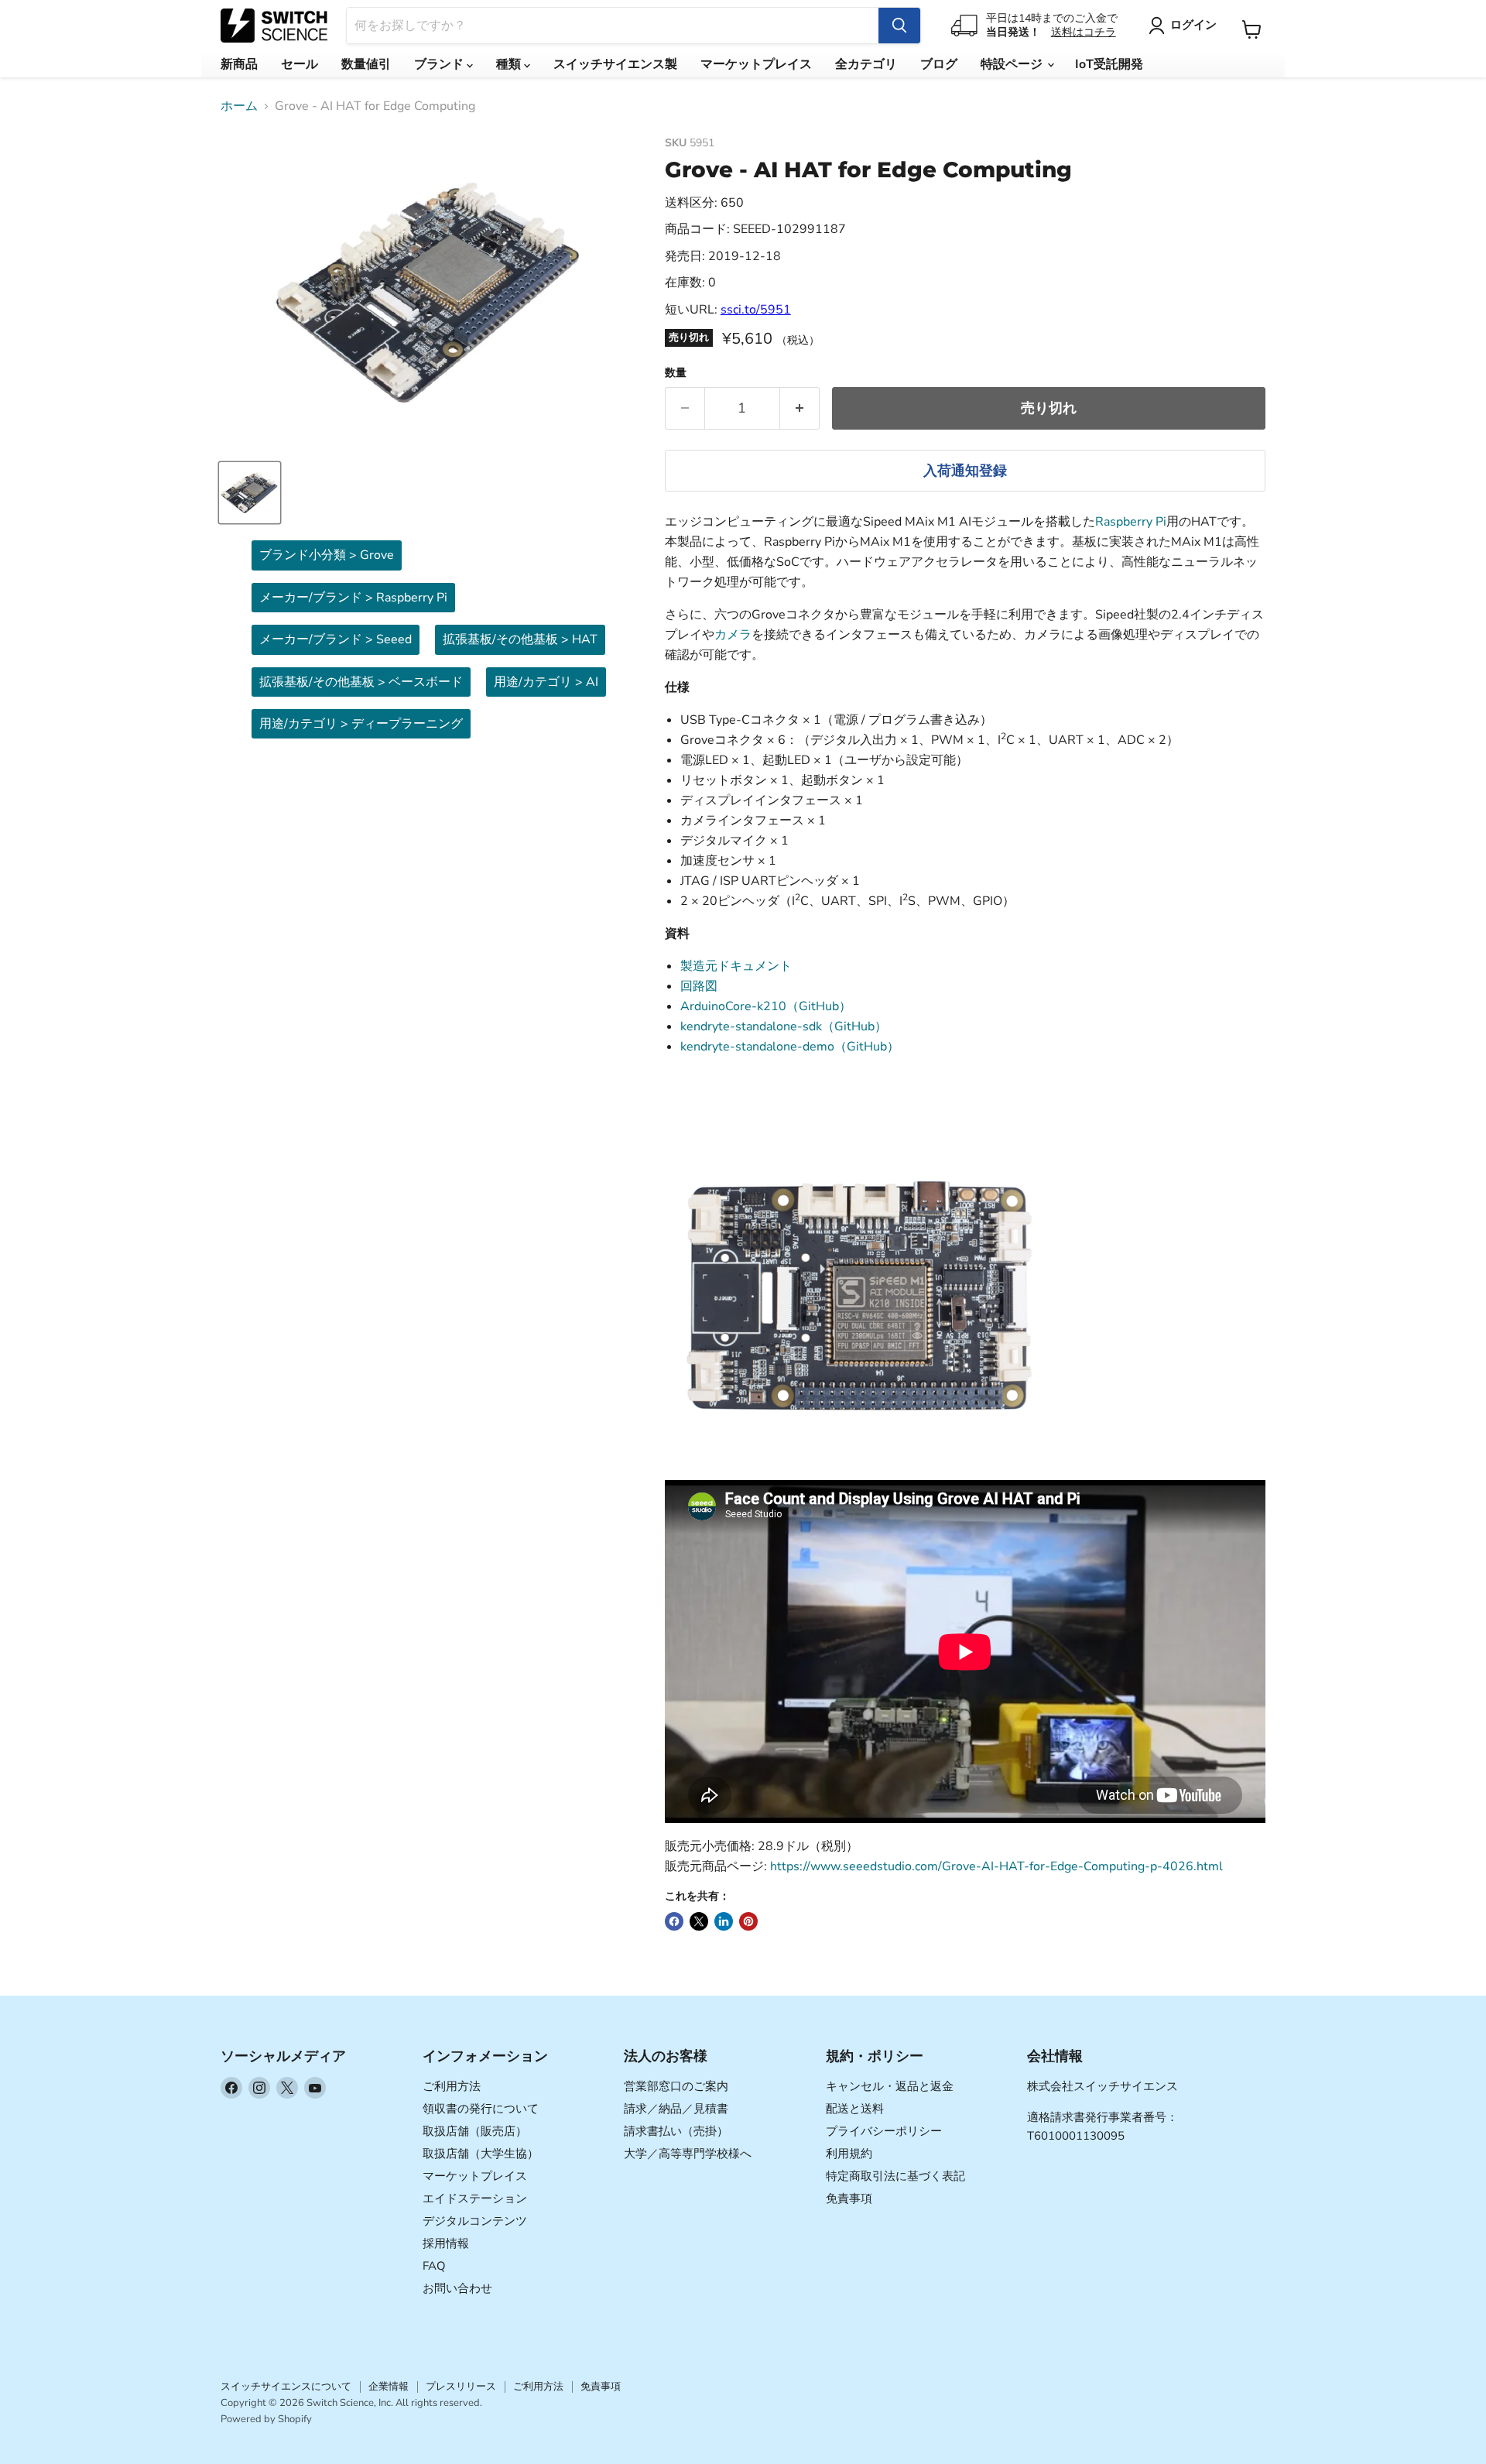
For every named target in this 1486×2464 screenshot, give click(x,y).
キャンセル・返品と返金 (890, 2086)
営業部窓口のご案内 (676, 2086)
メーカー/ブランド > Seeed (336, 639)
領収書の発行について (481, 2109)
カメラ (733, 635)
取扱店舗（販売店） (475, 2131)
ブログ (939, 64)
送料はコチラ (1084, 32)
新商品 (239, 64)
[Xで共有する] (699, 1921)
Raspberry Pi (1131, 522)
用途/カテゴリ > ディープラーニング (361, 724)
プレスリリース (461, 2387)
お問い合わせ (457, 2288)
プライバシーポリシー (884, 2131)
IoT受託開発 (1109, 64)
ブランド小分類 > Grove (327, 555)
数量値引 (366, 64)
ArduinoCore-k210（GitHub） (766, 1006)
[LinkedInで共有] (724, 1921)
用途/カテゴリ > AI (546, 682)
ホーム (239, 106)
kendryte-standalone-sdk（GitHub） (784, 1026)
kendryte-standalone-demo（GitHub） (790, 1047)
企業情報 (389, 2387)
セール (300, 64)
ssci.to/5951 (756, 310)
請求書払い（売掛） (676, 2131)
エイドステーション (475, 2198)
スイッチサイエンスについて (286, 2387)
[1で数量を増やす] (800, 408)
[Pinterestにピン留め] (748, 1921)
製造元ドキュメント (736, 966)
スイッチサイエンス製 (615, 64)
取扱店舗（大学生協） (481, 2154)
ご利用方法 (452, 2086)
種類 (510, 64)
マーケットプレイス (756, 64)
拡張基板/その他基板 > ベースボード (361, 682)
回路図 (699, 986)
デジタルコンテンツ (475, 2221)
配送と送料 (855, 2109)
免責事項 (849, 2198)
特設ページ (1013, 64)
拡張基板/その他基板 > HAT (520, 639)
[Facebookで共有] (674, 1921)
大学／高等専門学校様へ (688, 2154)
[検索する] (899, 26)
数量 (676, 373)
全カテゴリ (866, 64)
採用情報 (446, 2243)
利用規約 (849, 2154)
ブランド (440, 64)
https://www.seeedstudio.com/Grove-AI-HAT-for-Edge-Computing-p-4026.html (996, 1866)
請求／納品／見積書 (676, 2109)
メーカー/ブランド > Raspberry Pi (353, 598)
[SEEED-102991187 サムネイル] (250, 493)
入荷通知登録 (965, 471)
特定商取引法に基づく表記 (895, 2176)
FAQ (434, 2266)
